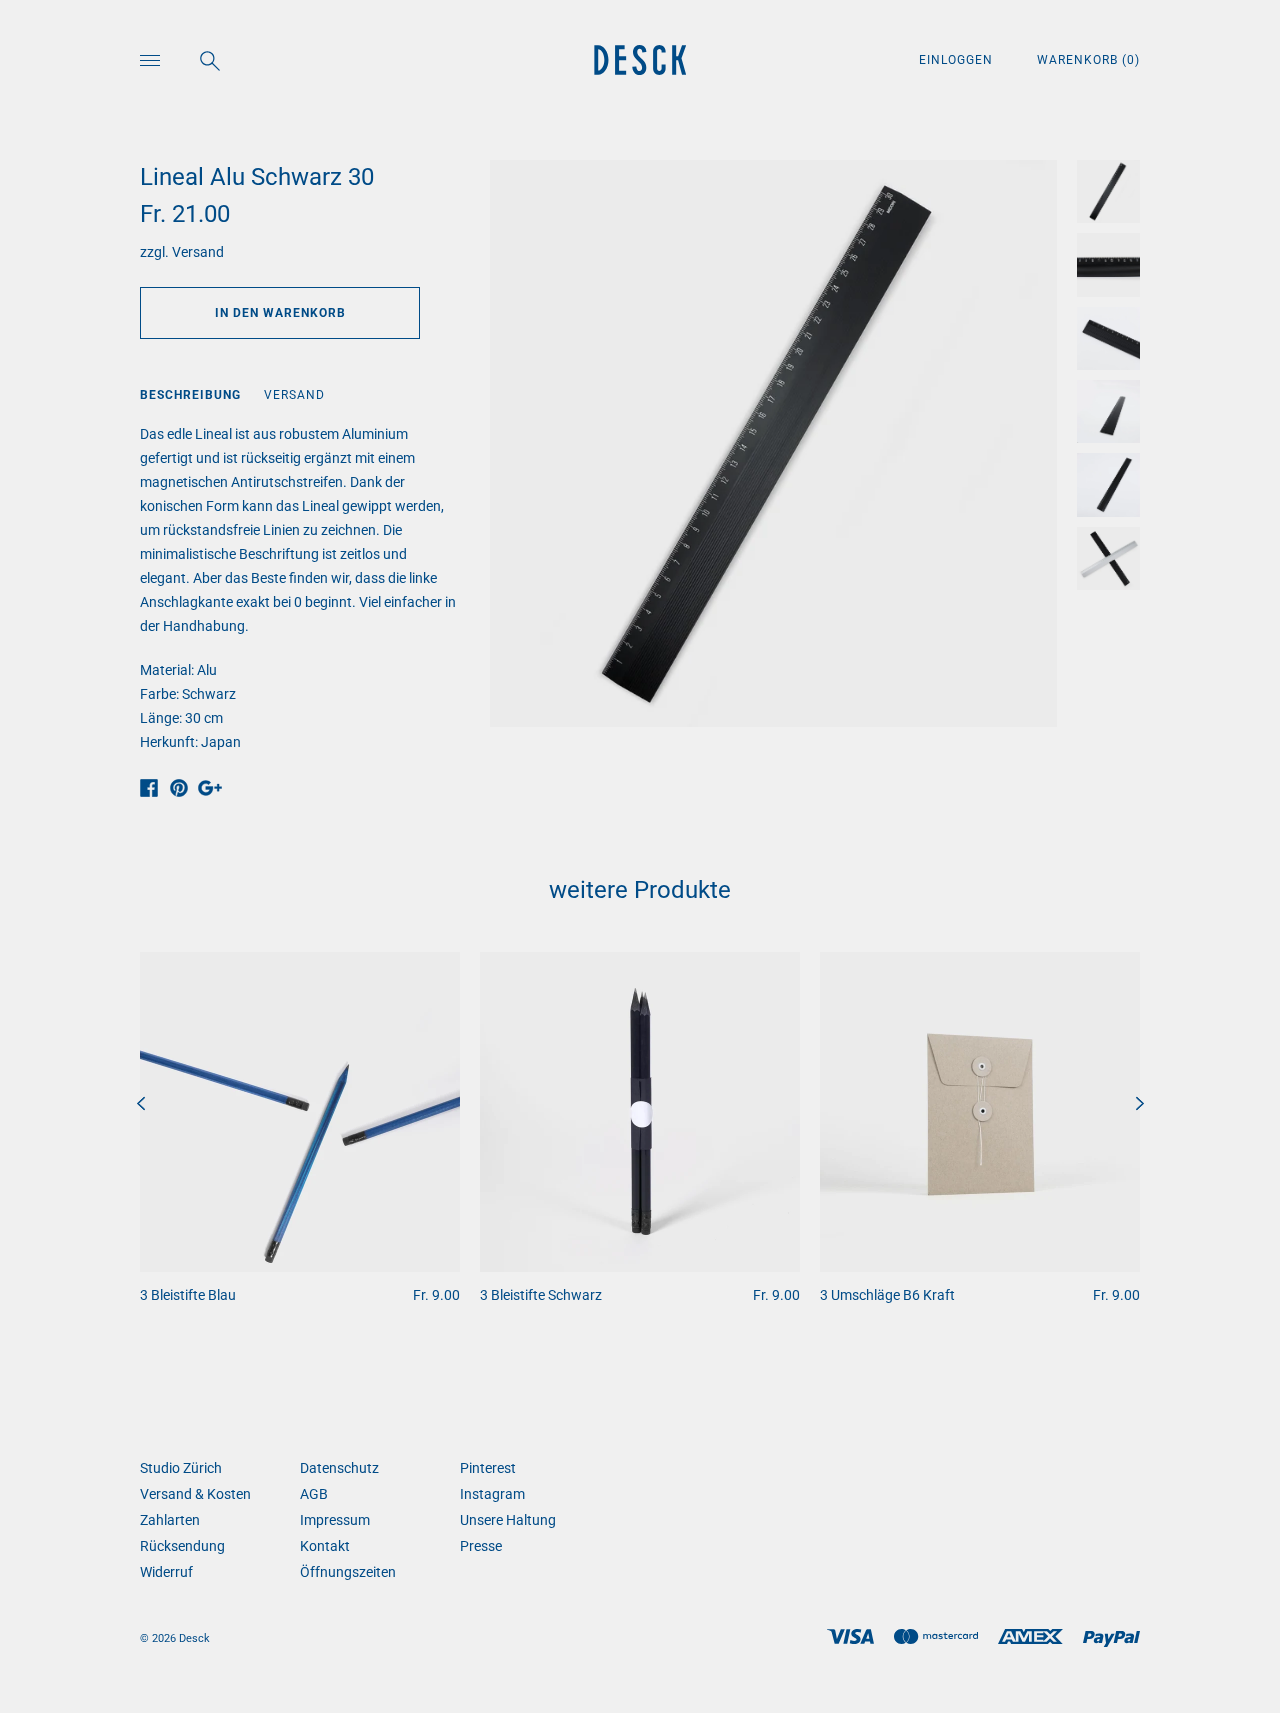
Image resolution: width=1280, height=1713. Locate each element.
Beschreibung (190, 395)
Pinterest (488, 1468)
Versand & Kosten (195, 1494)
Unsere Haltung (508, 1520)
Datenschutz (339, 1468)
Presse (481, 1546)
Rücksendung (182, 1546)
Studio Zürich (181, 1468)
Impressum (335, 1520)
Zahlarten (170, 1520)
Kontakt (325, 1546)
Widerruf (166, 1572)
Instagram (492, 1494)
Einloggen (958, 60)
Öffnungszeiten (348, 1572)
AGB (314, 1494)
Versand (198, 252)
